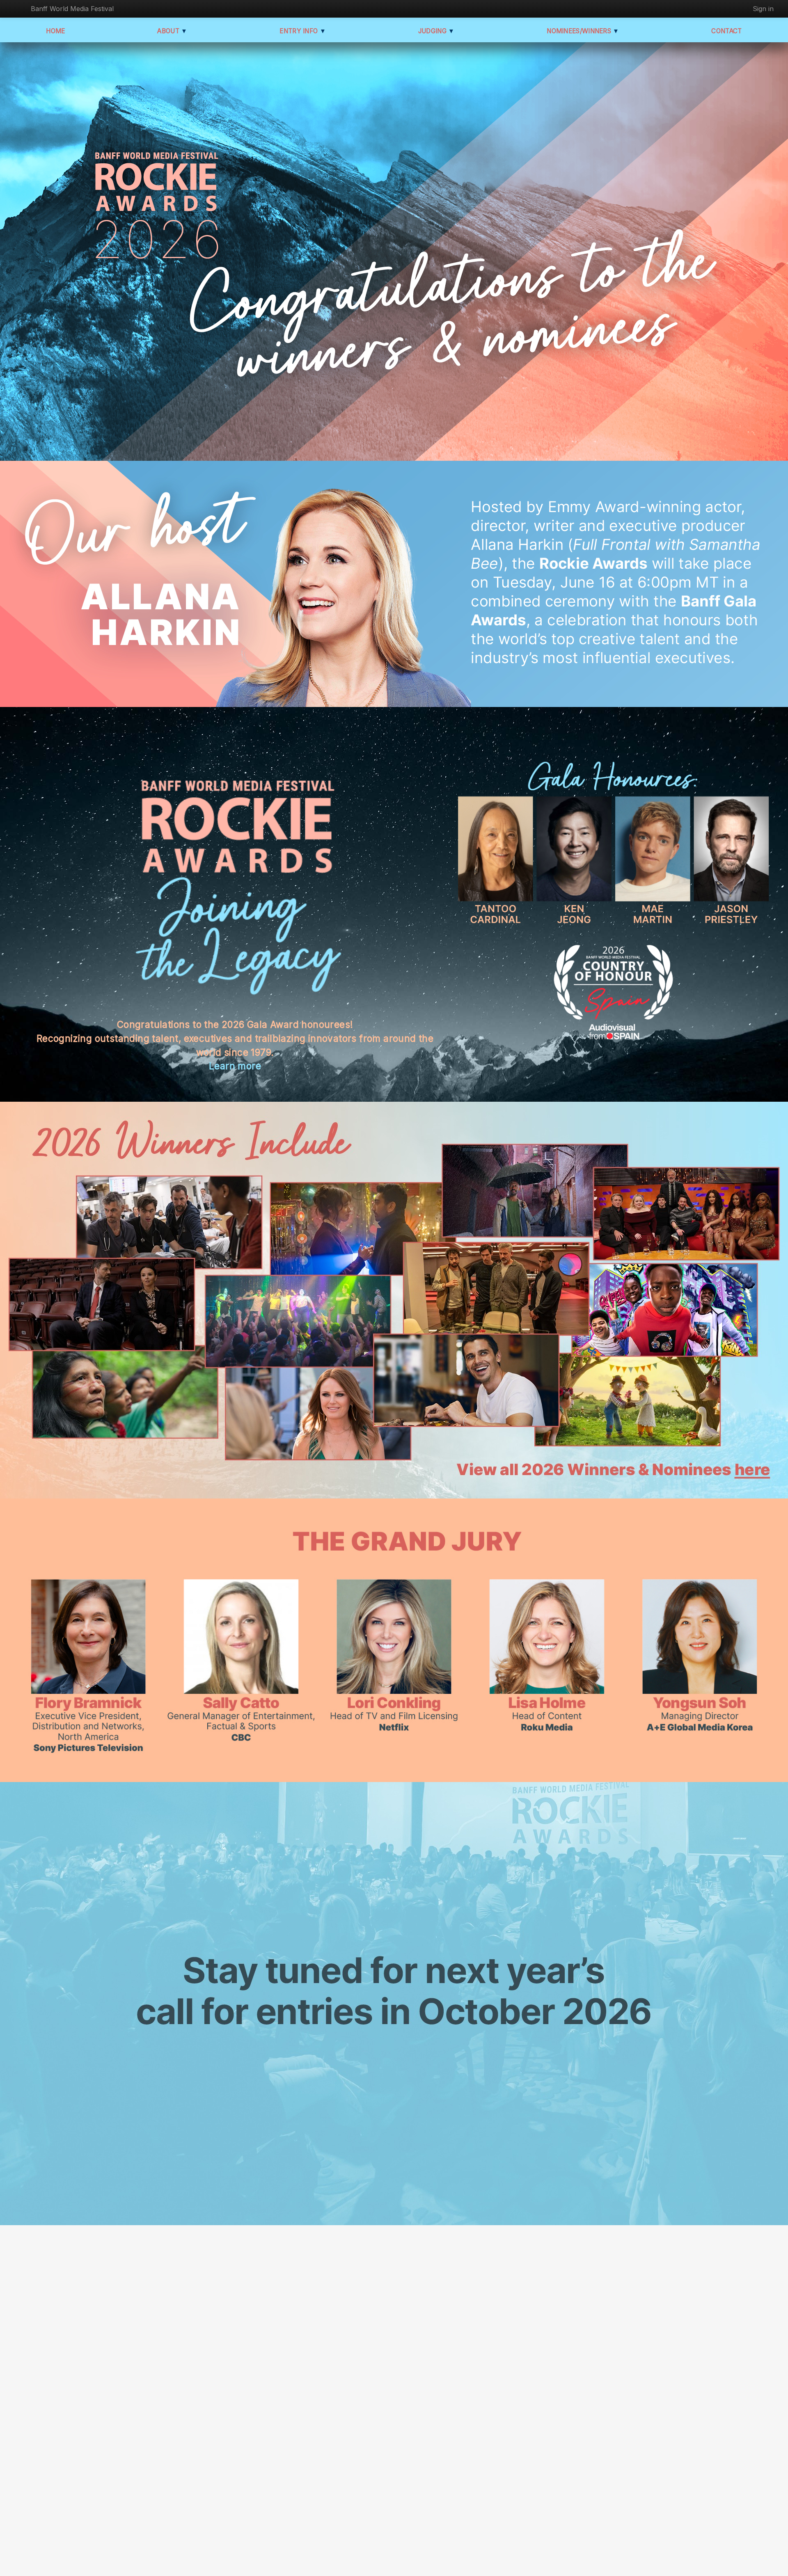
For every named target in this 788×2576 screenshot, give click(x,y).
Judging (436, 31)
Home (55, 31)
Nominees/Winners (583, 31)
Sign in (763, 9)
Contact (726, 31)
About (172, 31)
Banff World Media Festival (72, 9)
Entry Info (303, 31)
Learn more (235, 1066)
